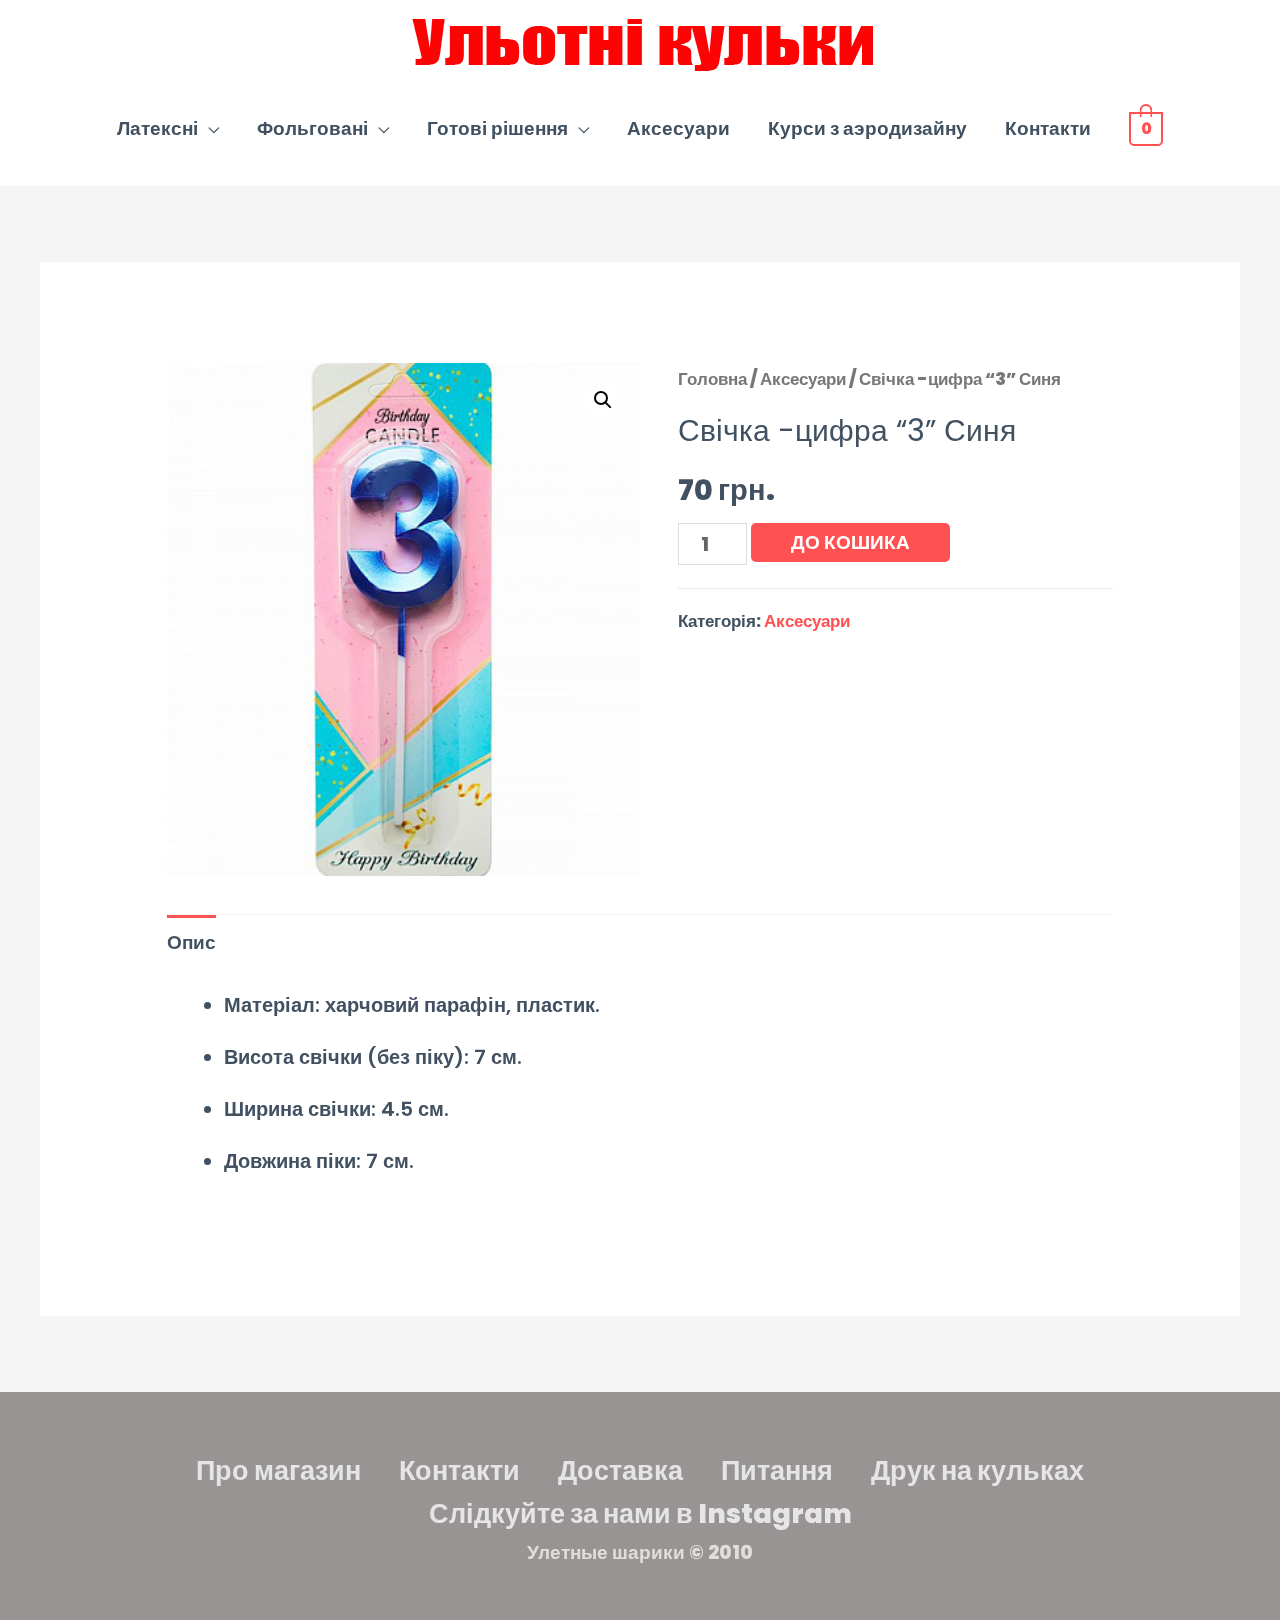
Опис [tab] (191, 942)
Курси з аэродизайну (867, 128)
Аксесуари (678, 128)
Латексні (157, 128)
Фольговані (312, 128)
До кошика (850, 542)
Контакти (1048, 128)
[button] (603, 400)
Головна (712, 379)
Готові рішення (497, 128)
